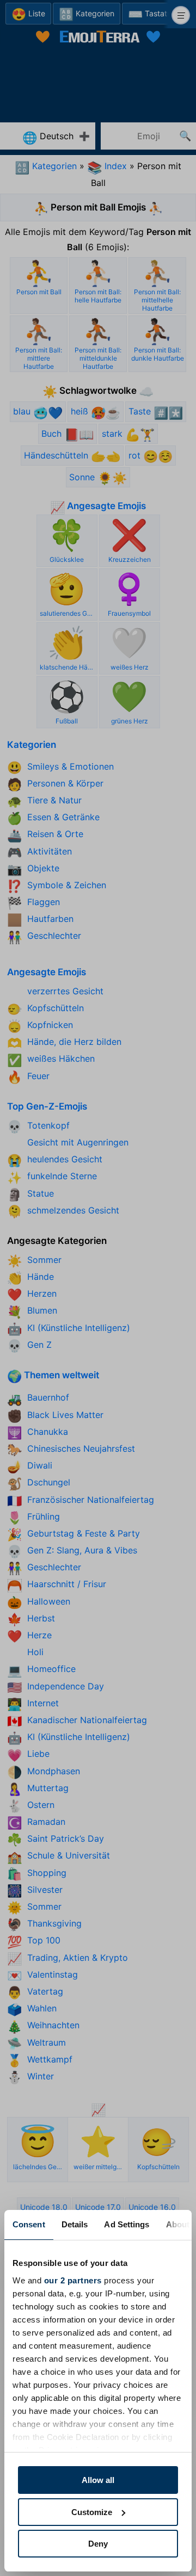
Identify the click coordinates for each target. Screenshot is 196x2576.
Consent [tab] (29, 2224)
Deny (98, 2544)
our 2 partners (73, 2280)
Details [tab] (75, 2224)
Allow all (98, 2480)
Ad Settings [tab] (127, 2224)
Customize (92, 2512)
